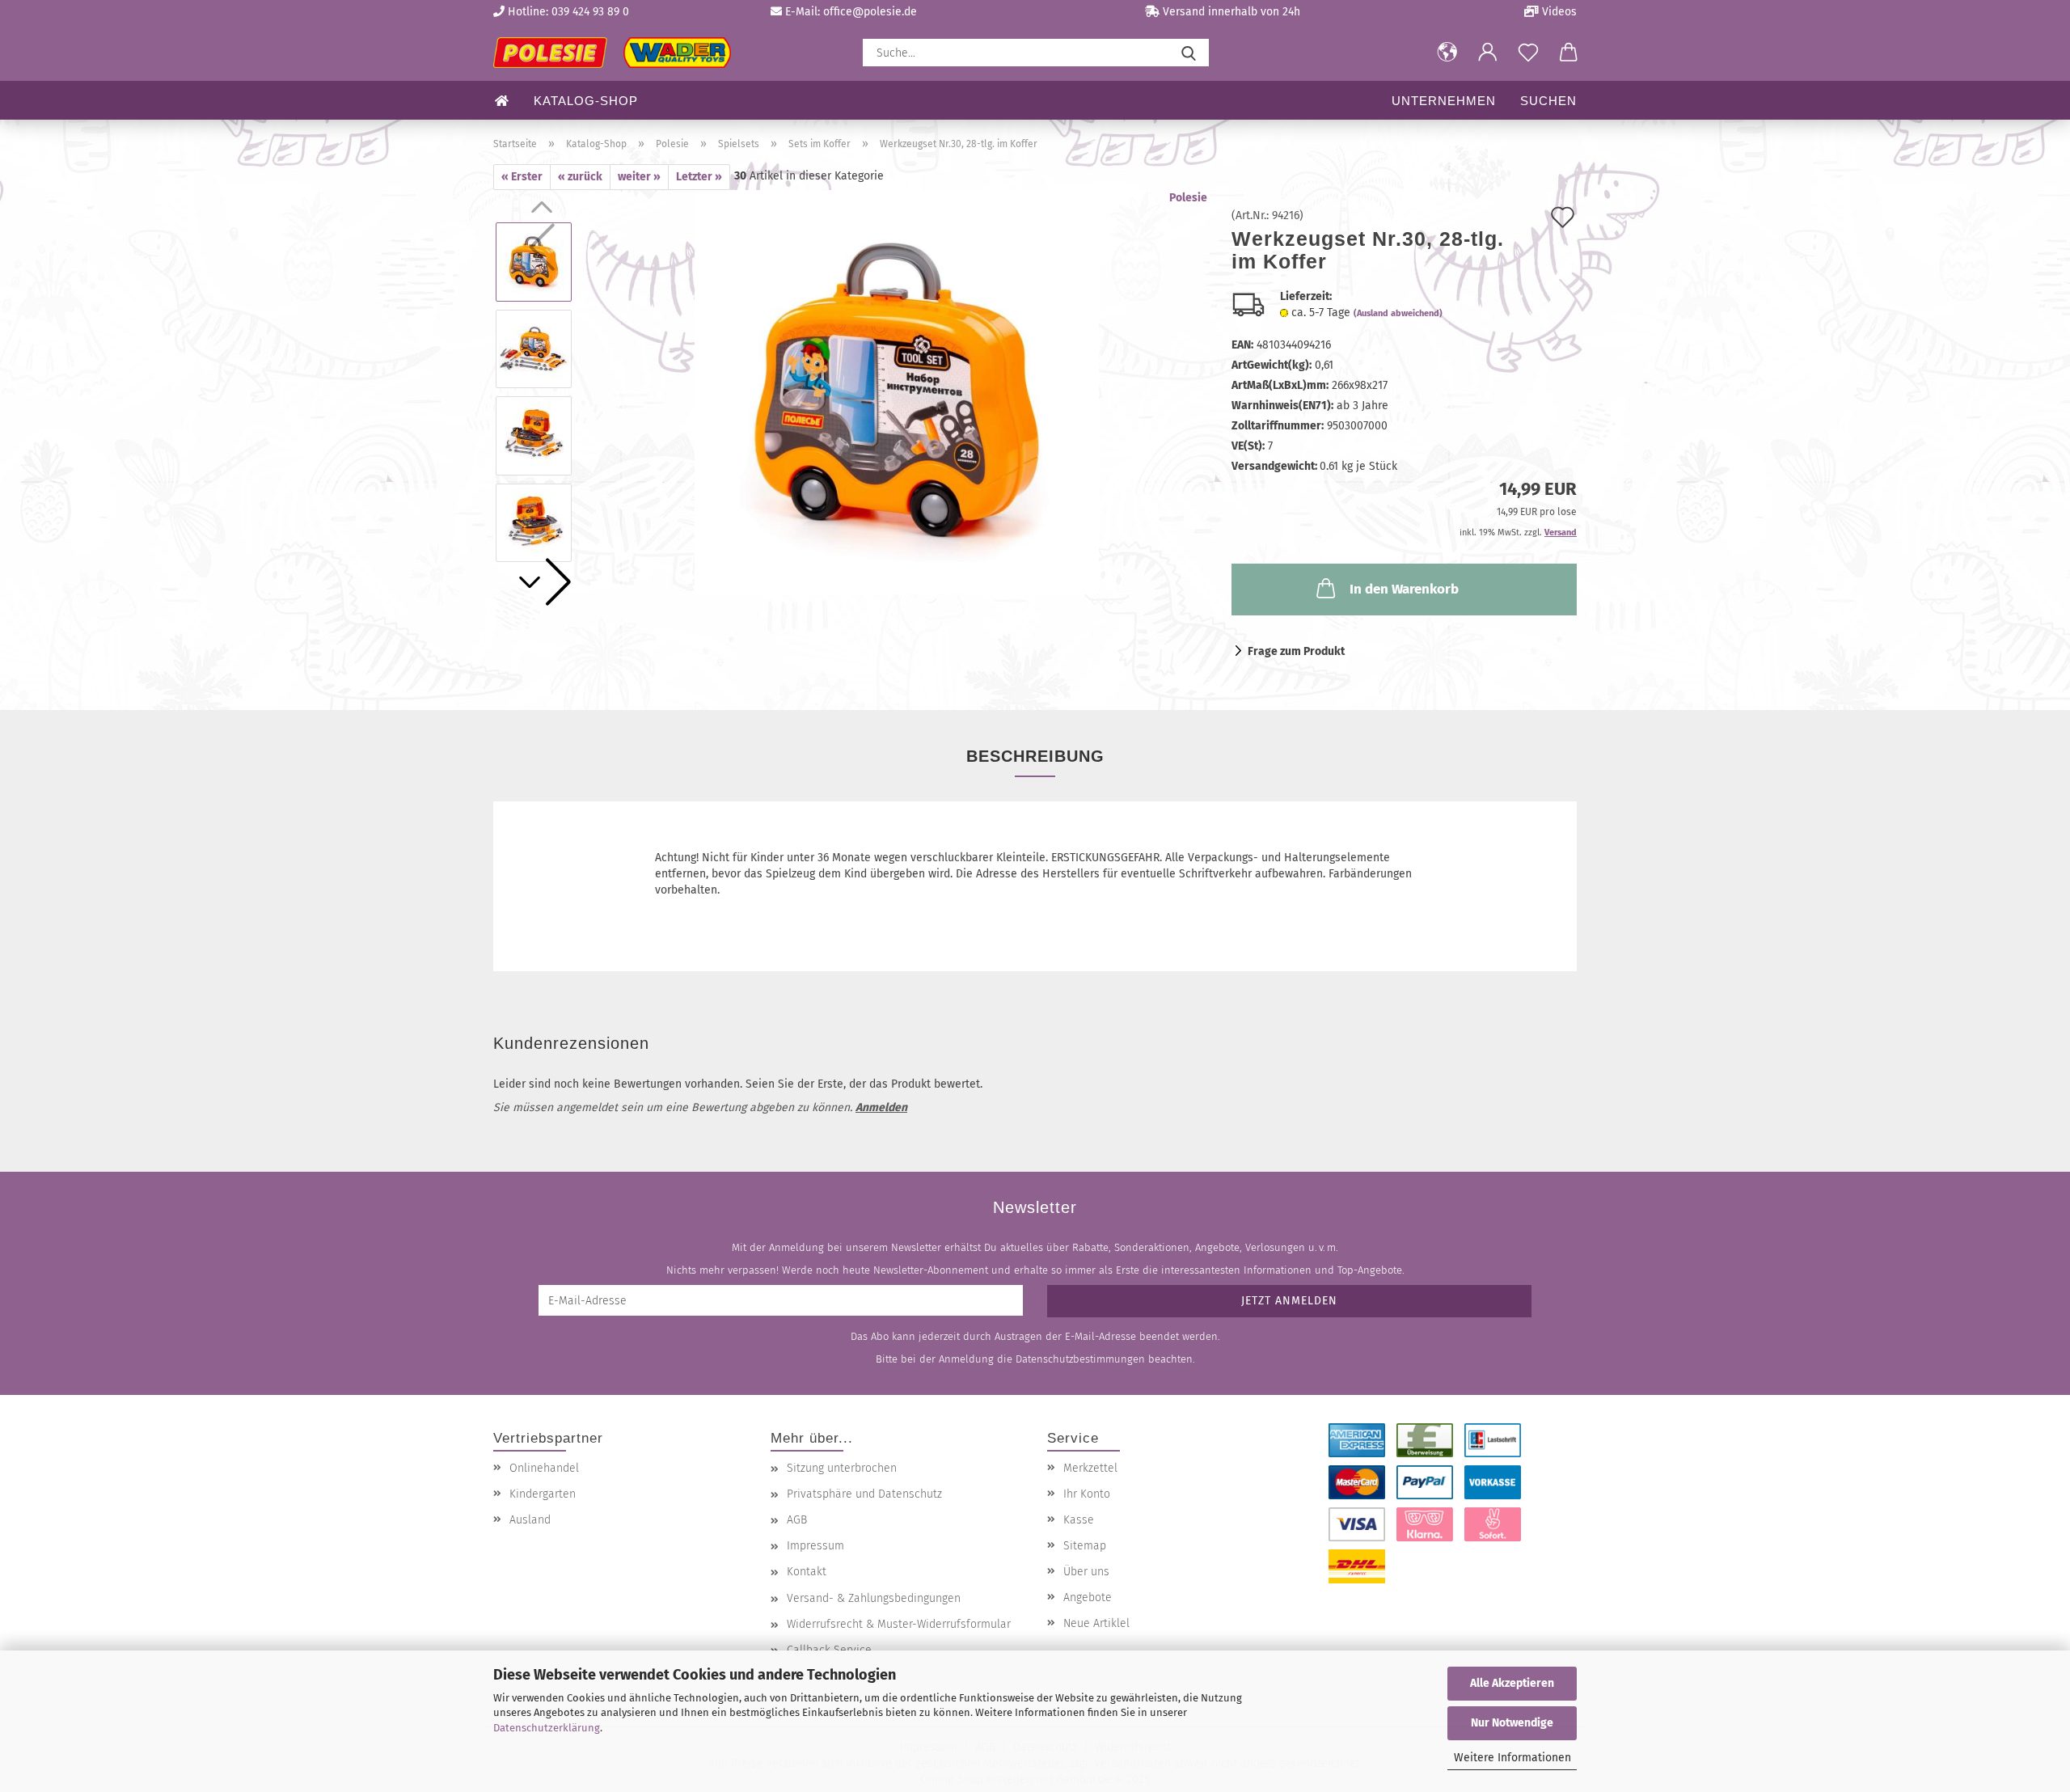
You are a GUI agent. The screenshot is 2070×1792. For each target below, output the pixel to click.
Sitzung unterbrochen (842, 1468)
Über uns (1086, 1572)
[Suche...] (1189, 53)
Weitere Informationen (1512, 1758)
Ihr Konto (1087, 1494)
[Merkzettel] (1528, 53)
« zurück (580, 177)
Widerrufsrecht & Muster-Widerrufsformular (899, 1624)
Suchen (1548, 101)
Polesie (1188, 198)
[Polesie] (618, 53)
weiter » (639, 177)
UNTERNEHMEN (1444, 101)
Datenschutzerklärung (547, 1728)
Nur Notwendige (1512, 1723)
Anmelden (881, 1107)
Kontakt (807, 1572)
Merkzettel (1090, 1468)
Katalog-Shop (586, 101)
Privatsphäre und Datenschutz (864, 1494)
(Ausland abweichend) (1398, 313)
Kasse (1079, 1520)
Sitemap (1085, 1546)
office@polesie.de (870, 12)
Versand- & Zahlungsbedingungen (874, 1598)
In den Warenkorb (1404, 589)
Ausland (530, 1520)
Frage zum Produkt (1296, 651)
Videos (1558, 12)
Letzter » (699, 177)
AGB (797, 1520)
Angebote (1088, 1598)
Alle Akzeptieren (1512, 1683)
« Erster (522, 177)
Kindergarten (543, 1494)
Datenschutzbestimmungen (1080, 1359)
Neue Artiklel (1096, 1623)
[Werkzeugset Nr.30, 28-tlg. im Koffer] (897, 392)
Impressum (815, 1546)
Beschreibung (1035, 756)
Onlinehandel (544, 1468)
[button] (1447, 53)
